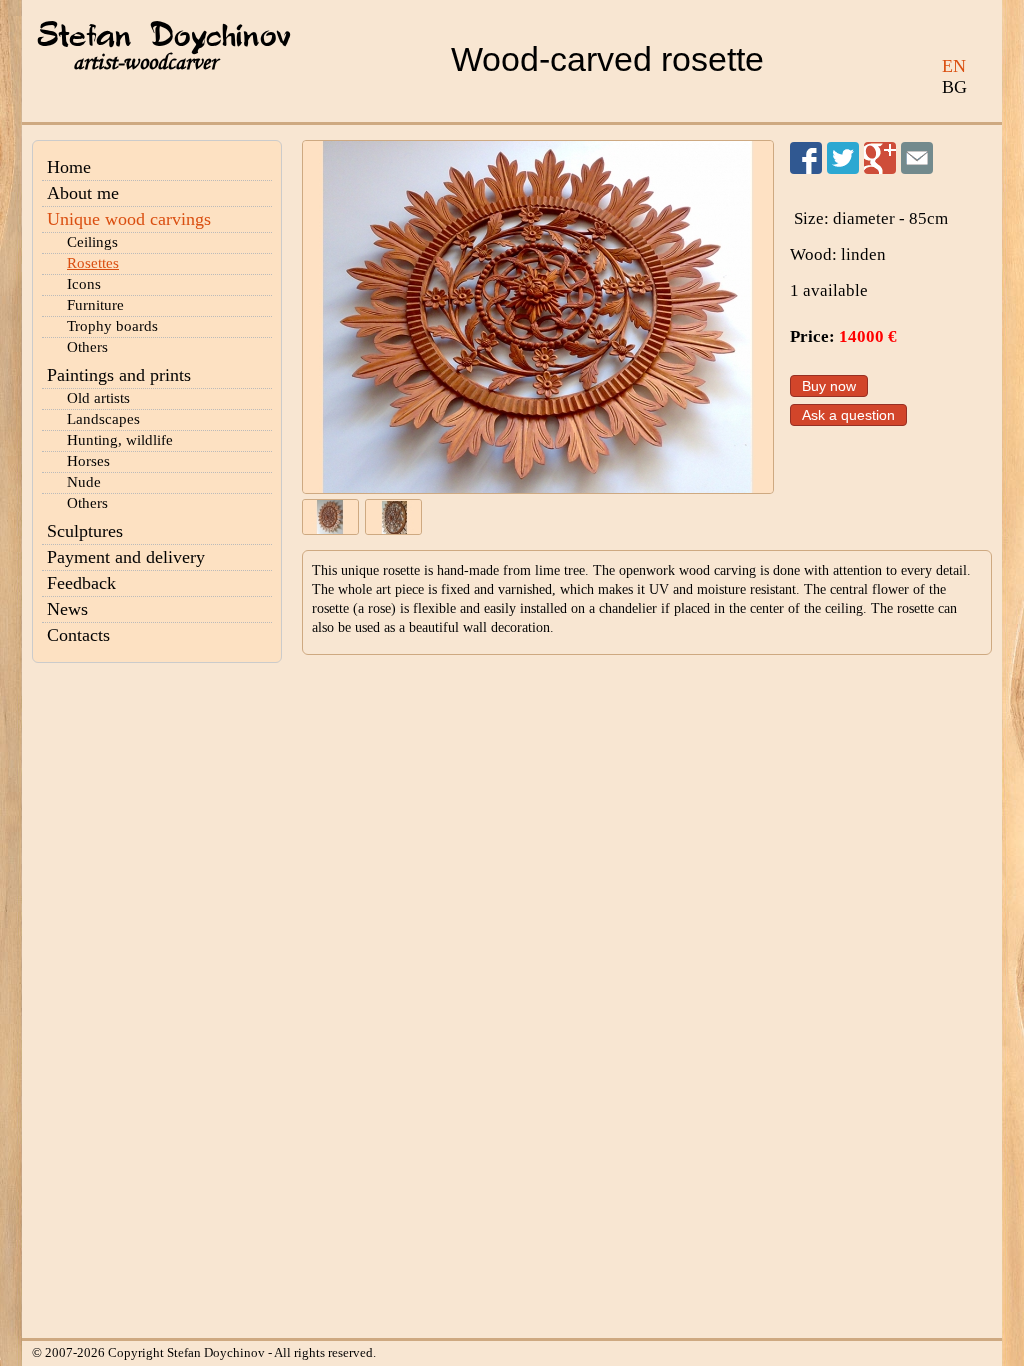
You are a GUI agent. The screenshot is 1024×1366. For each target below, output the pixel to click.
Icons (84, 284)
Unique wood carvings (129, 219)
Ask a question (848, 415)
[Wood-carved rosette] (538, 317)
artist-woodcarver (145, 62)
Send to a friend (917, 158)
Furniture (95, 305)
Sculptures (85, 531)
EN (954, 66)
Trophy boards (112, 326)
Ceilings (92, 242)
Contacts (78, 635)
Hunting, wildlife (120, 440)
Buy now (829, 386)
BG (954, 87)
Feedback (81, 583)
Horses (88, 461)
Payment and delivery (126, 557)
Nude (84, 482)
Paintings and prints (119, 375)
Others (87, 347)
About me (83, 193)
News (67, 609)
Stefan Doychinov (164, 37)
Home (69, 167)
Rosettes (93, 263)
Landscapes (103, 419)
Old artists (98, 398)
